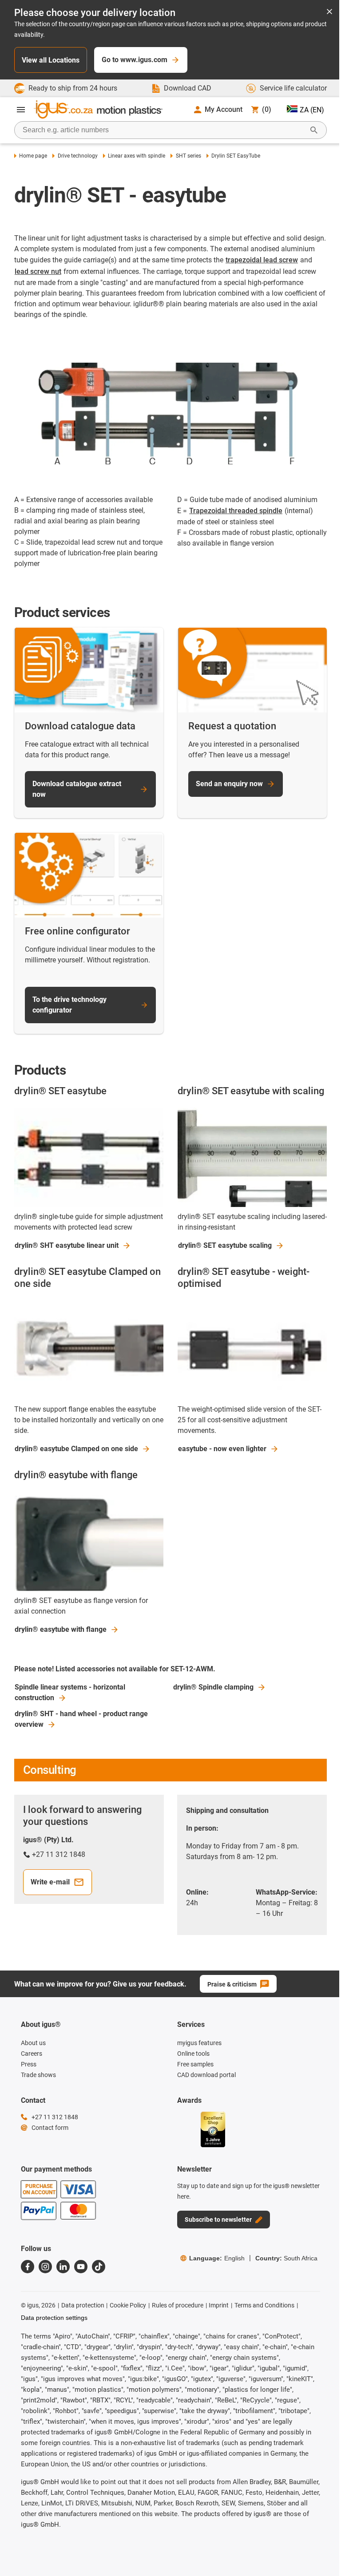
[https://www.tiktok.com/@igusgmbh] (99, 2267)
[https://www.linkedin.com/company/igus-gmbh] (63, 2267)
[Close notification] (329, 12)
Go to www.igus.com (135, 60)
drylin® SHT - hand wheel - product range (81, 1719)
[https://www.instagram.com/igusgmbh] (45, 2267)
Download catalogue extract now (77, 789)
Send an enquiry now (229, 784)
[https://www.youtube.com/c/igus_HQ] (81, 2267)
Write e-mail (50, 1882)
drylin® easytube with (61, 1629)
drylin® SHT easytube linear (67, 1245)
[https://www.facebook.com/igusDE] (28, 2267)
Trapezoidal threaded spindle (236, 511)
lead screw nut (38, 271)
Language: (217, 2258)
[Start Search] (314, 130)
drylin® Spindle (213, 1687)
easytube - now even (222, 1449)
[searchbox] (163, 130)
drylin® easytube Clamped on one (76, 1449)
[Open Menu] (21, 110)
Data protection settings (54, 2318)
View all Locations (51, 60)
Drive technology (77, 156)
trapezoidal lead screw (262, 260)
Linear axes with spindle (137, 156)
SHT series (188, 156)
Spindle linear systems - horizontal (70, 1692)
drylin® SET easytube (225, 1245)
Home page (33, 156)
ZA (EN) (312, 110)
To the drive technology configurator (69, 1005)
